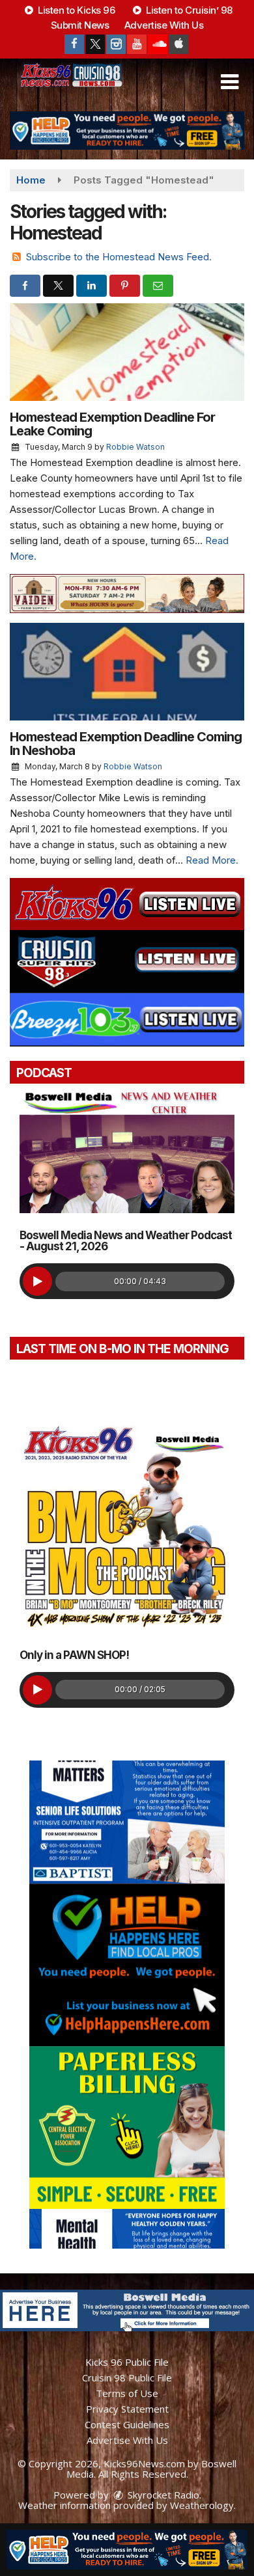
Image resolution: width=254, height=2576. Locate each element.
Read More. (212, 860)
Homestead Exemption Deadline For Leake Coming (112, 424)
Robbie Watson (135, 447)
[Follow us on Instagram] (116, 44)
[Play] (37, 1281)
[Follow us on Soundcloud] (158, 44)
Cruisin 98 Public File (127, 2377)
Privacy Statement (127, 2409)
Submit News (80, 25)
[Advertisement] (127, 130)
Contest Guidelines (127, 2424)
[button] (230, 82)
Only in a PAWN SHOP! (74, 1655)
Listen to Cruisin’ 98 (188, 10)
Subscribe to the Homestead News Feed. (119, 257)
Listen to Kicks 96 (76, 10)
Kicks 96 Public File (127, 2362)
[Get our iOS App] (178, 44)
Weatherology (202, 2505)
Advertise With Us (164, 25)
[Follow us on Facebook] (74, 44)
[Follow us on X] (95, 44)
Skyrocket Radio (162, 2495)
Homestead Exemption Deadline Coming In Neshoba (126, 744)
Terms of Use (127, 2393)
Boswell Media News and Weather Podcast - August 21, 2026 (126, 1241)
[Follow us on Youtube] (137, 44)
